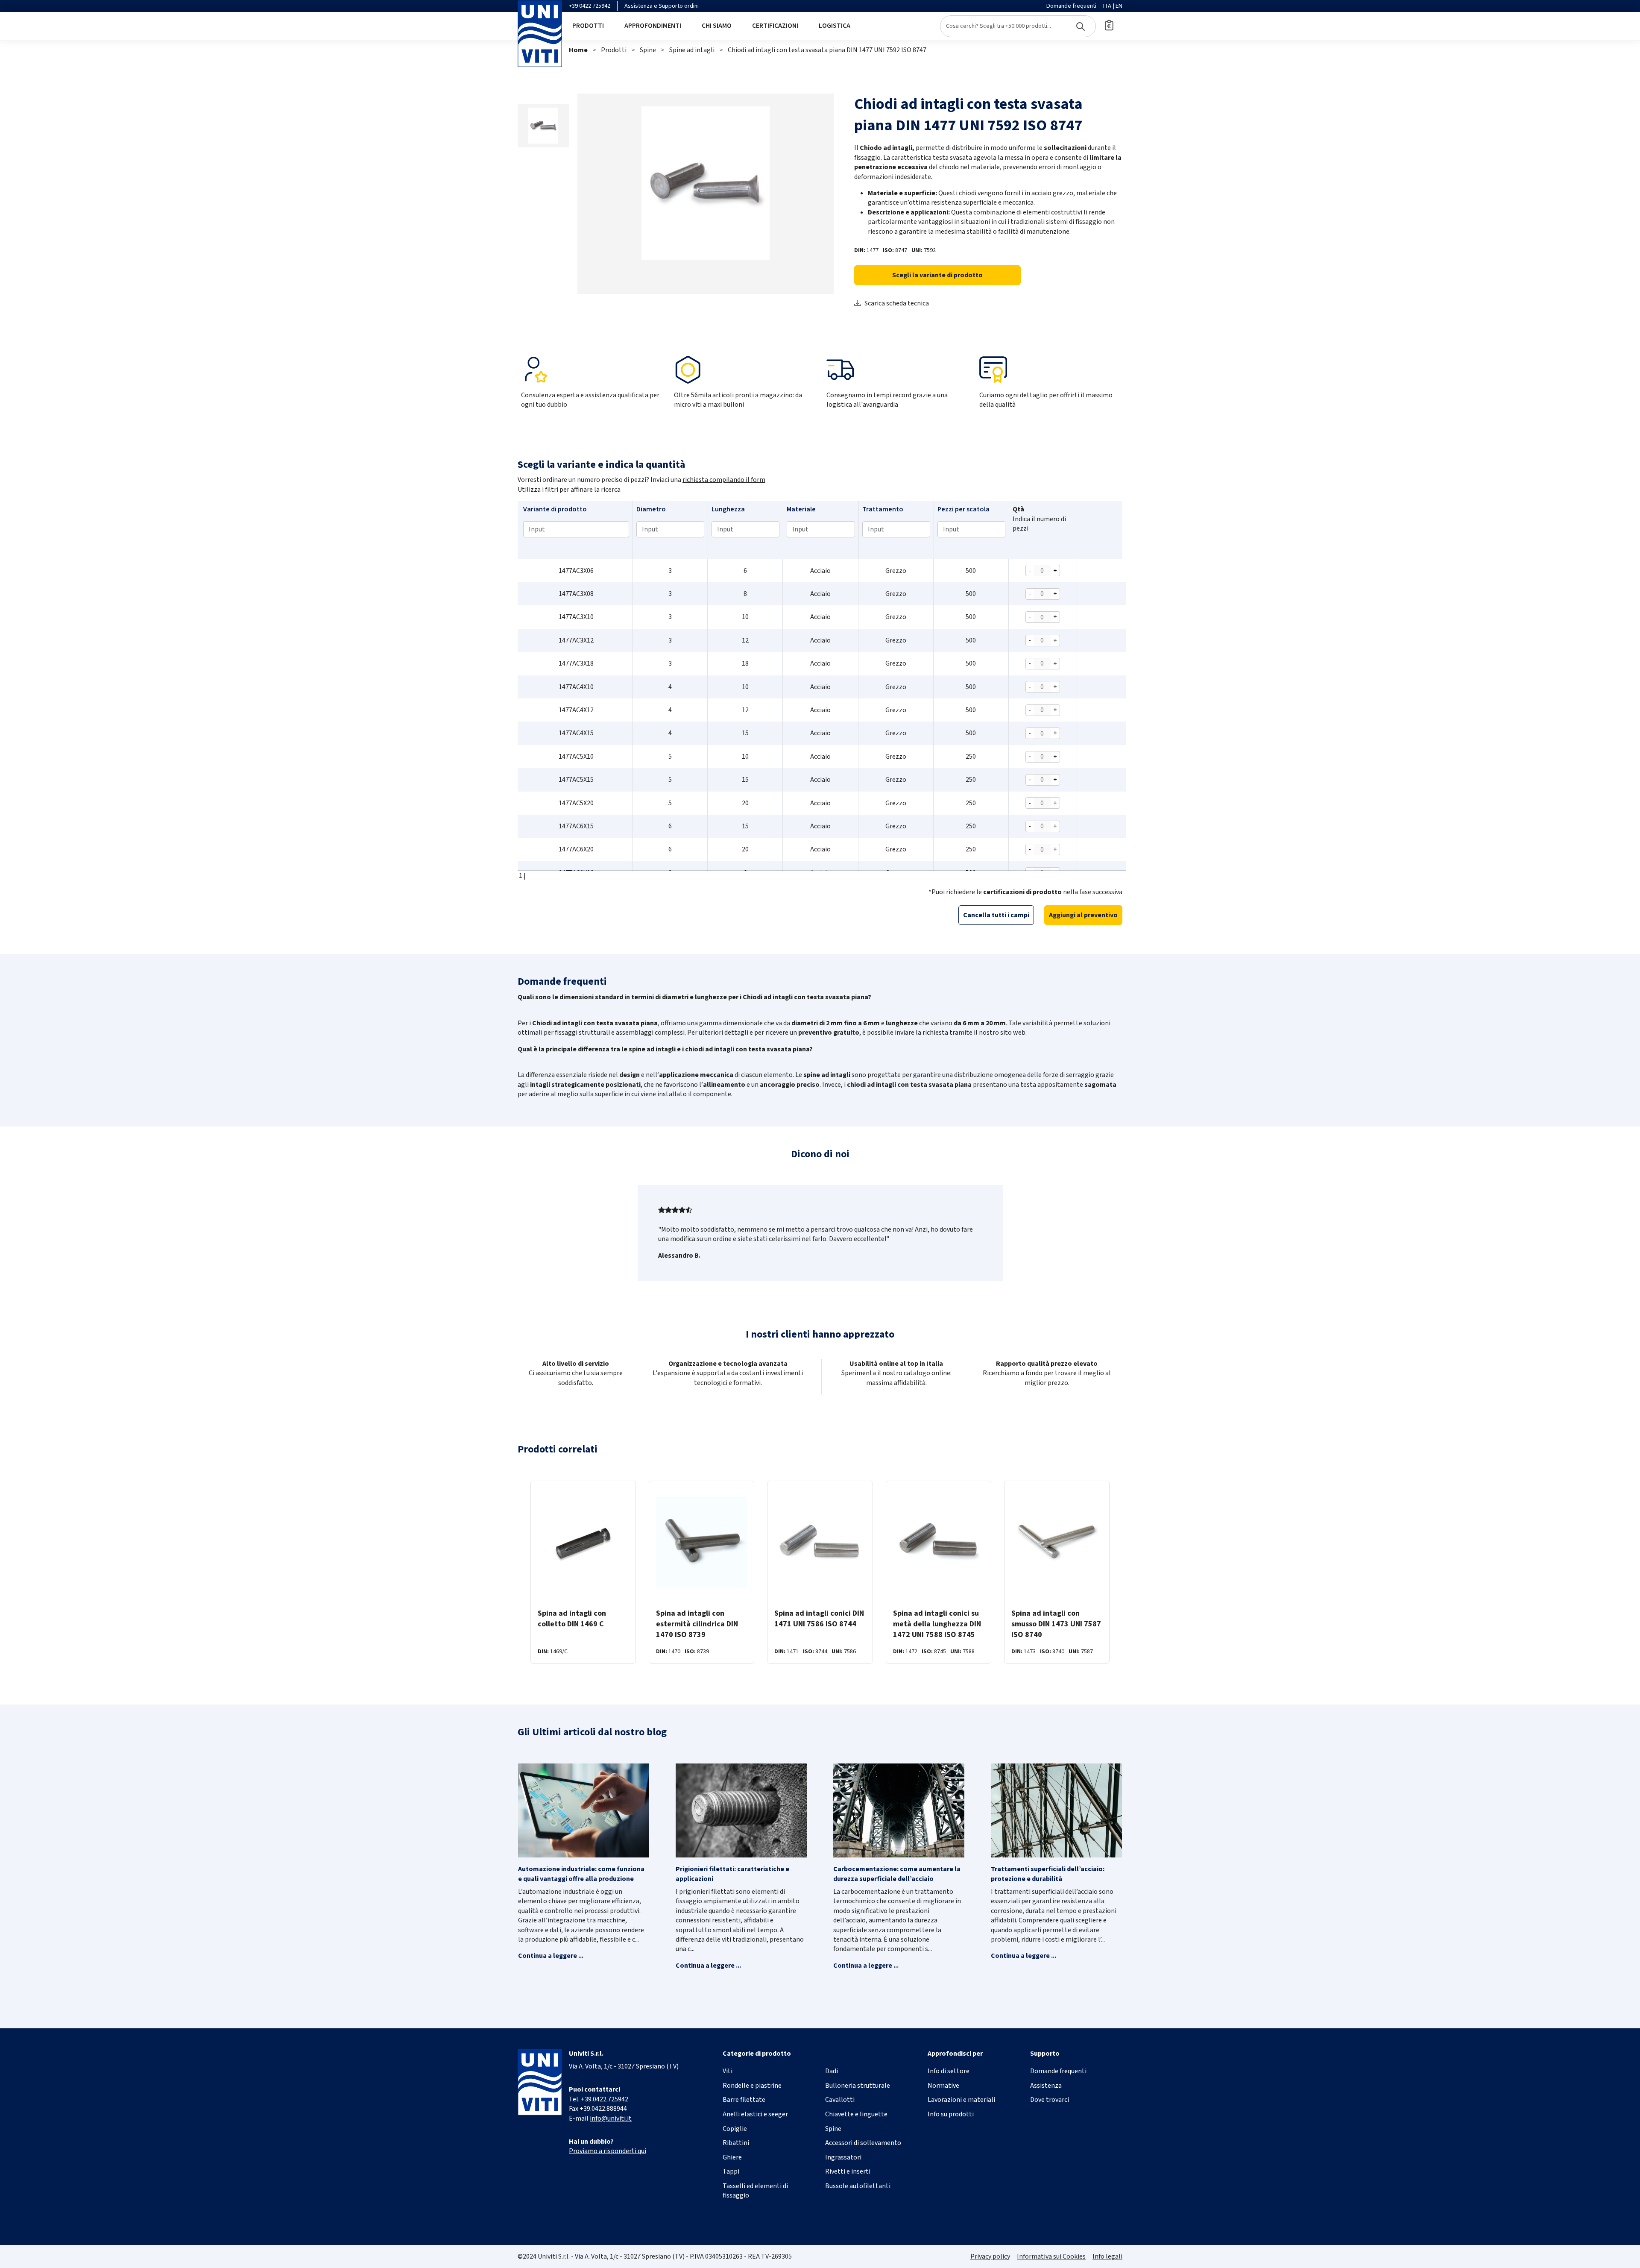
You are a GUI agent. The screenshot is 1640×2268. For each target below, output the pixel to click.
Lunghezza (728, 509)
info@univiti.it (611, 2118)
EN (1119, 6)
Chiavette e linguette (856, 2114)
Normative (943, 2086)
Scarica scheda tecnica (897, 303)
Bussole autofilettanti (858, 2186)
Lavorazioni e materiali (961, 2100)
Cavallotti (840, 2100)
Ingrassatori (843, 2157)
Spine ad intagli (692, 50)
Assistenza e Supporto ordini (662, 6)
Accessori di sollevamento (863, 2143)
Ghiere (732, 2157)
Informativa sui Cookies (1051, 2256)
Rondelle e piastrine (752, 2086)
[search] (1018, 26)
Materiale (801, 509)
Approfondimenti (653, 26)
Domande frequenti (1071, 6)
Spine (648, 50)
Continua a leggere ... (551, 1956)
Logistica (835, 26)
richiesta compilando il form (724, 480)
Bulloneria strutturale (858, 2086)
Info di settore (949, 2071)
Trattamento (883, 509)
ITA (1107, 6)
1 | (522, 876)
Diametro (651, 509)
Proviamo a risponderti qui (608, 2151)
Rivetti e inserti (848, 2171)
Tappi (731, 2171)
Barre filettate (744, 2100)
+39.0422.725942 (605, 2099)
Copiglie (735, 2129)
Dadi (832, 2071)
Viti (728, 2071)
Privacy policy (990, 2256)
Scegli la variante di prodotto (937, 275)
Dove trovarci (1050, 2100)
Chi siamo (717, 26)
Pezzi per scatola (963, 509)
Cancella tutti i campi (996, 915)
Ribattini (736, 2143)
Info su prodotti (951, 2114)
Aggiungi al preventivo (1083, 915)
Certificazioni (775, 26)
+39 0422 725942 (590, 6)
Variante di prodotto (555, 509)
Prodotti (588, 26)
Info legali (1107, 2256)
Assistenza (1046, 2086)
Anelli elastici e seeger (755, 2114)
